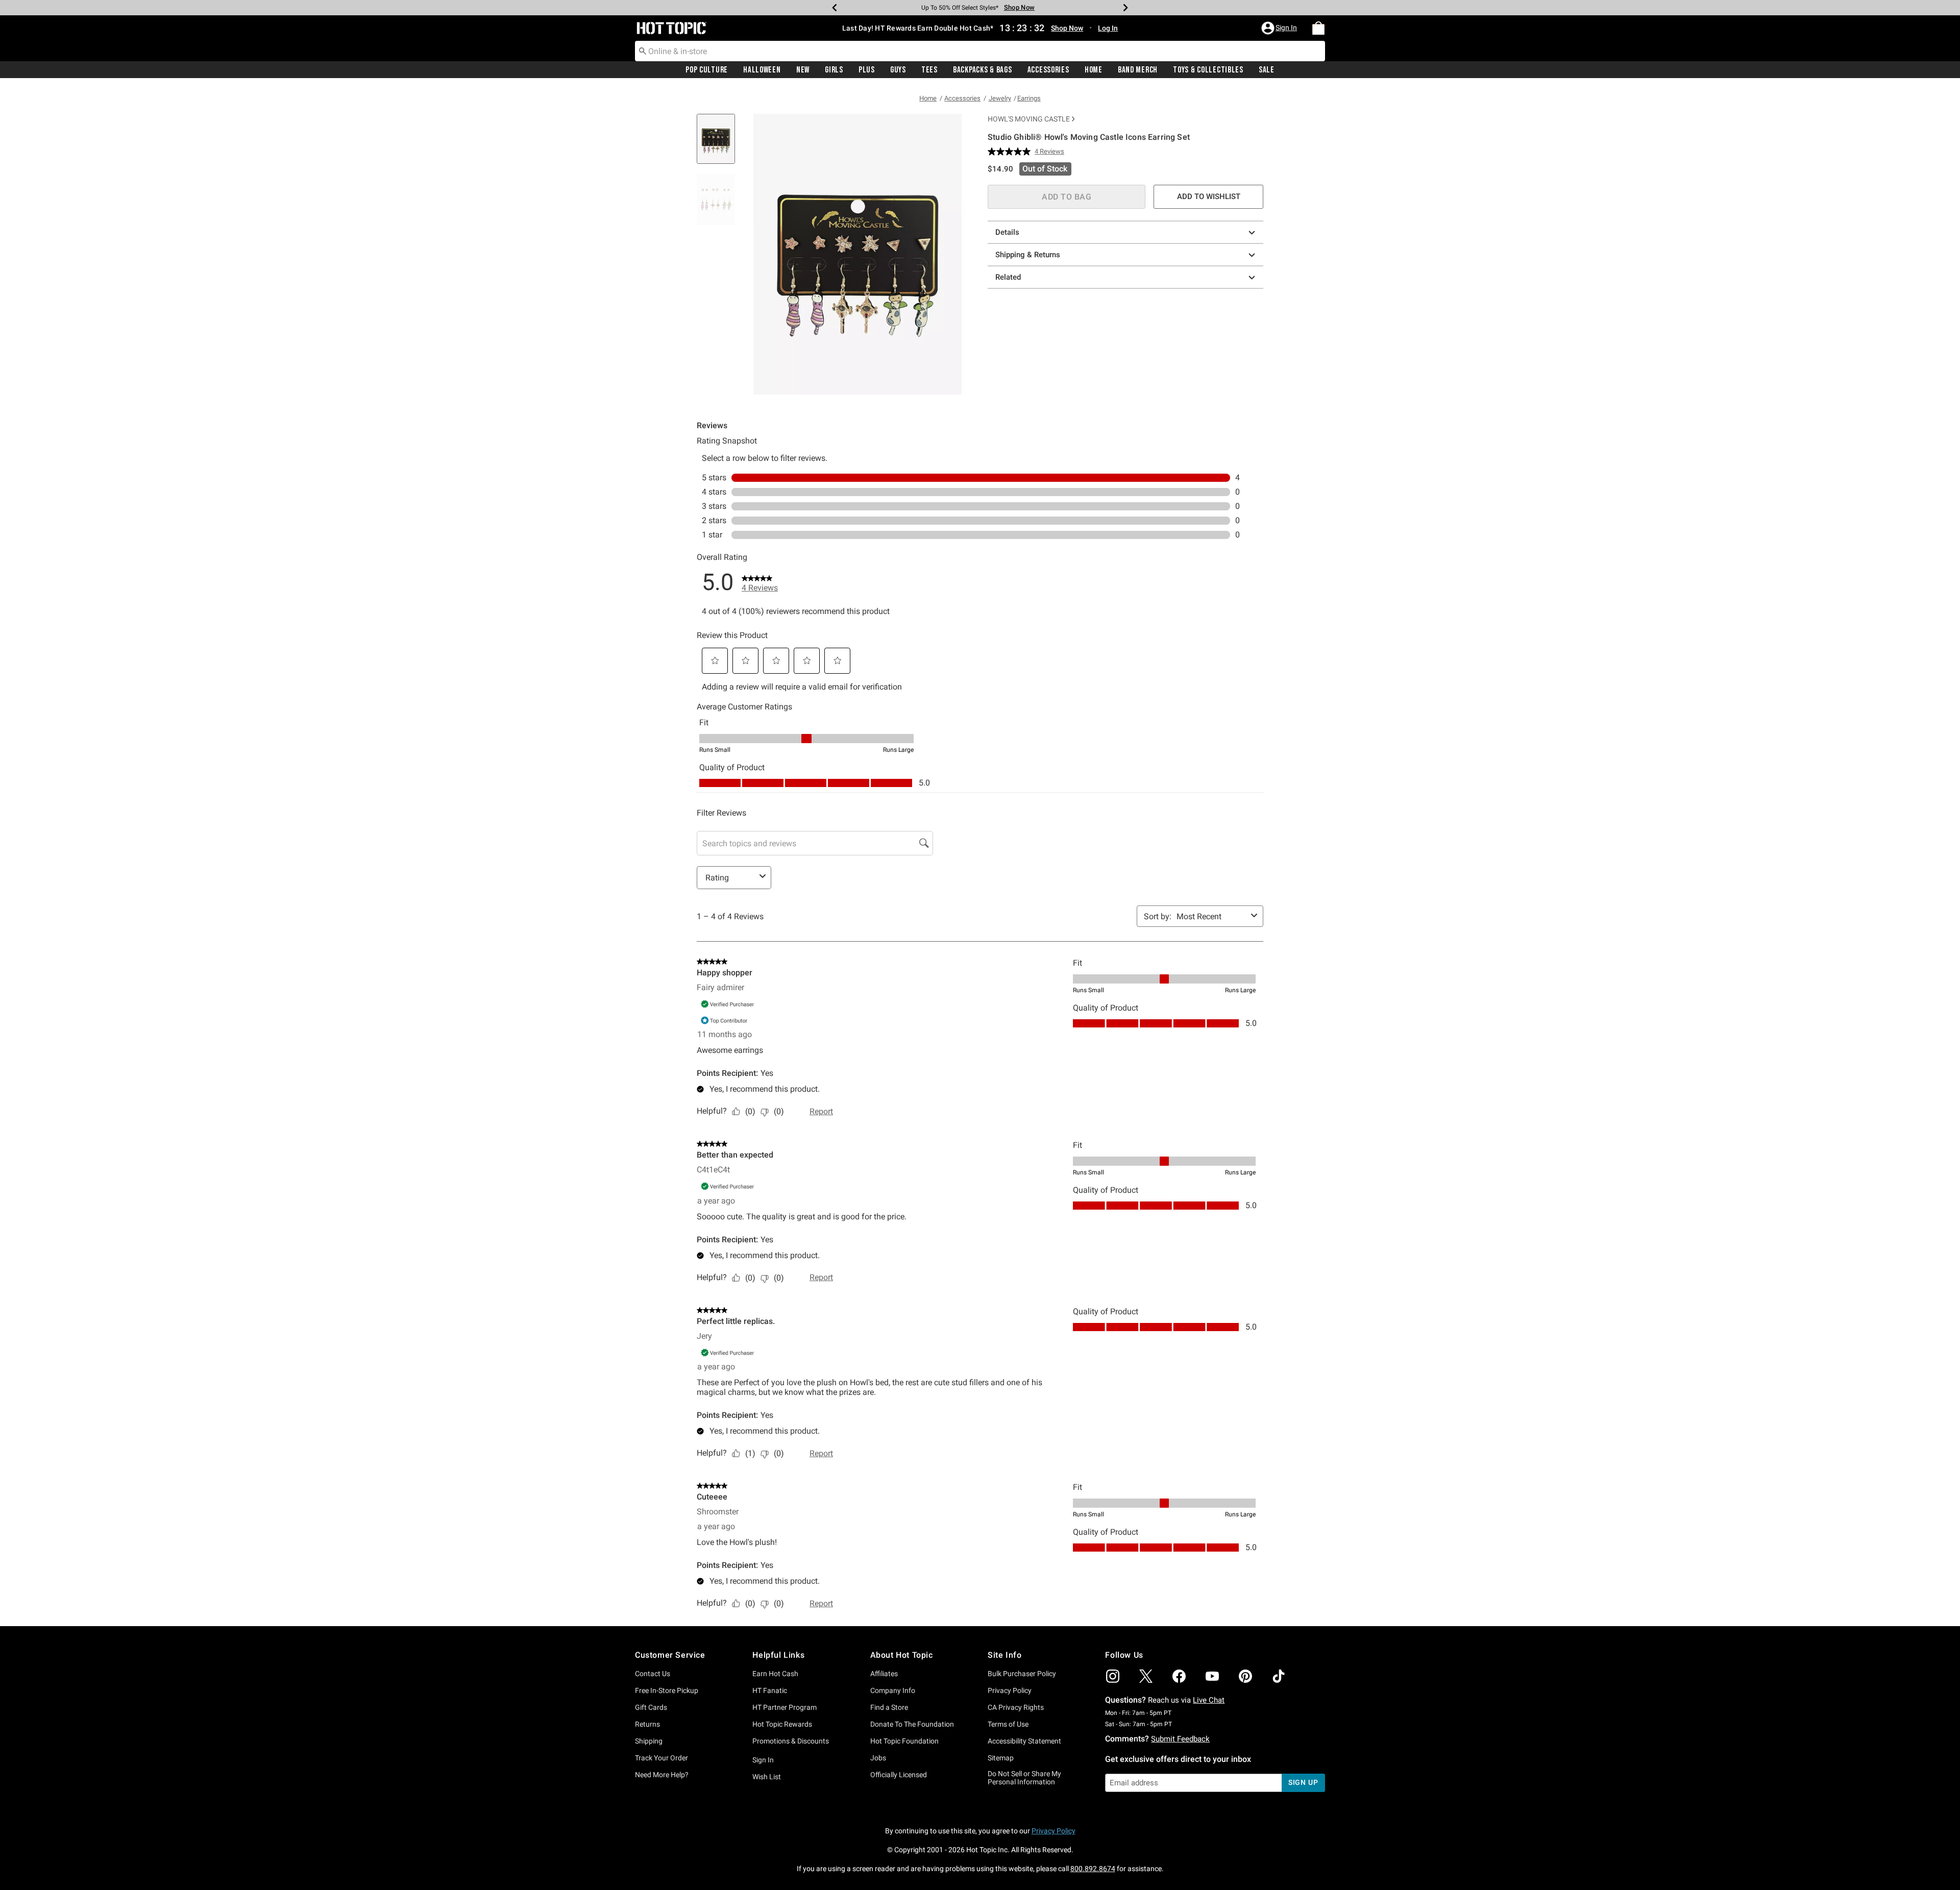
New (803, 70)
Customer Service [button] (670, 1655)
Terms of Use (1008, 1724)
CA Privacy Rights (1016, 1707)
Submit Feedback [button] (1180, 1739)
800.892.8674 (1093, 1869)
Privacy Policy (1010, 1690)
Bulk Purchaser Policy (1022, 1674)
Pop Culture (707, 70)
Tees (929, 70)
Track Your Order (661, 1758)
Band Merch (1138, 70)
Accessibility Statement (1024, 1741)
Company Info (893, 1690)
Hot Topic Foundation (904, 1741)
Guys (898, 70)
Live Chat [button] (1209, 1700)
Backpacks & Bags (983, 70)
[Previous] (835, 8)
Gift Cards (651, 1707)
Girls (834, 70)
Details (1007, 232)
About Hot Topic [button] (902, 1655)
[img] (1113, 1676)
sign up (1303, 1782)
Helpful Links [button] (778, 1655)
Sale (1267, 70)
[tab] (720, 144)
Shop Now (1016, 7)
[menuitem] (1318, 28)
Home (1094, 70)
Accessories (1048, 70)
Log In (1108, 28)
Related (1008, 277)
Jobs (878, 1758)
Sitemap (1001, 1758)
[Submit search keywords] (643, 51)
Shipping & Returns (1028, 255)
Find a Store (889, 1707)
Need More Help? (662, 1775)
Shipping (649, 1741)
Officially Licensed (899, 1775)
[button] (1280, 28)
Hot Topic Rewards (782, 1724)
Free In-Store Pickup (667, 1690)
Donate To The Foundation (912, 1724)
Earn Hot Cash (775, 1674)
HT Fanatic (770, 1690)
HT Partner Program (785, 1707)
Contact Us (653, 1674)
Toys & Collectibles (1208, 70)
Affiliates (884, 1674)
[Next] (1125, 8)
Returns (647, 1724)
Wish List (767, 1777)
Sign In (763, 1760)
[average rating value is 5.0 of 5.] (1011, 152)
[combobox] (980, 51)
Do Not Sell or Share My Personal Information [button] (1024, 1778)
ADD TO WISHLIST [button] (1209, 197)
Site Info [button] (1004, 1655)
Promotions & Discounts (791, 1741)
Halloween (762, 70)
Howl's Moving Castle (1029, 119)
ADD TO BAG (1067, 197)
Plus (867, 70)
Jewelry (1000, 98)
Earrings (1029, 98)
